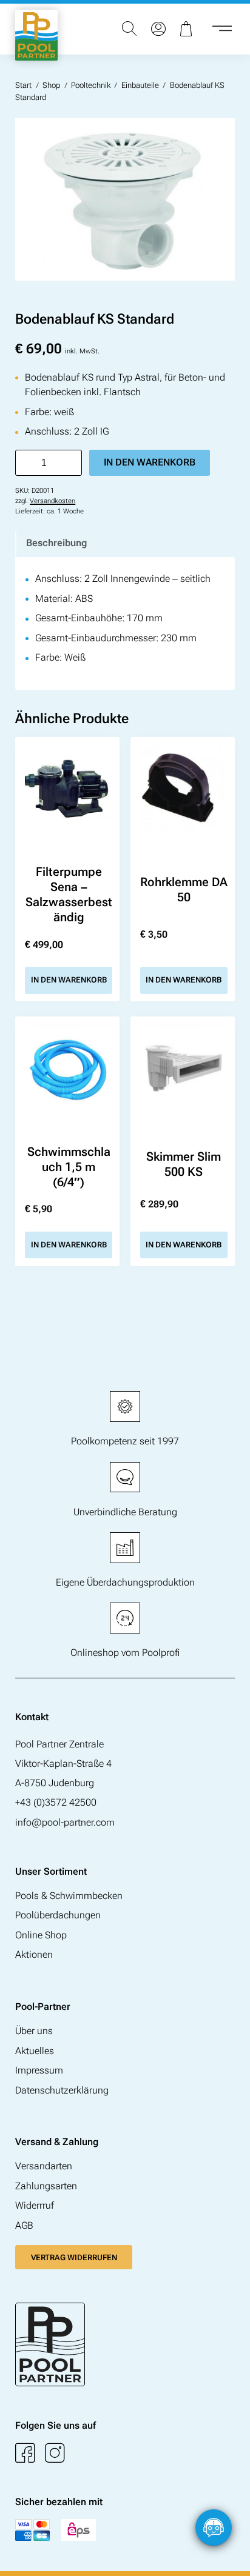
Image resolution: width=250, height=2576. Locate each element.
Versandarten (44, 2166)
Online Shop (41, 1935)
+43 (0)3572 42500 (56, 1802)
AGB (24, 2225)
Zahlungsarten (46, 2186)
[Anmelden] (158, 29)
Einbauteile (140, 85)
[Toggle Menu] (222, 29)
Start (23, 85)
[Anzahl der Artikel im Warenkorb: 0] (187, 29)
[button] (229, 2555)
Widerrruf (35, 2205)
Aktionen (34, 1954)
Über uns (34, 2031)
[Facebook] (25, 2453)
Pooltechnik (91, 85)
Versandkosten (52, 501)
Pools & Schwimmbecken (69, 1896)
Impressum (39, 2070)
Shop (51, 85)
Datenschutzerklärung (62, 2090)
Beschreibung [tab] (56, 543)
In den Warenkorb (150, 462)
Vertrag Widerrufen (74, 2257)
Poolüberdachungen (58, 1915)
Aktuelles (35, 2051)
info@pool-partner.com (65, 1822)
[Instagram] (55, 2453)
